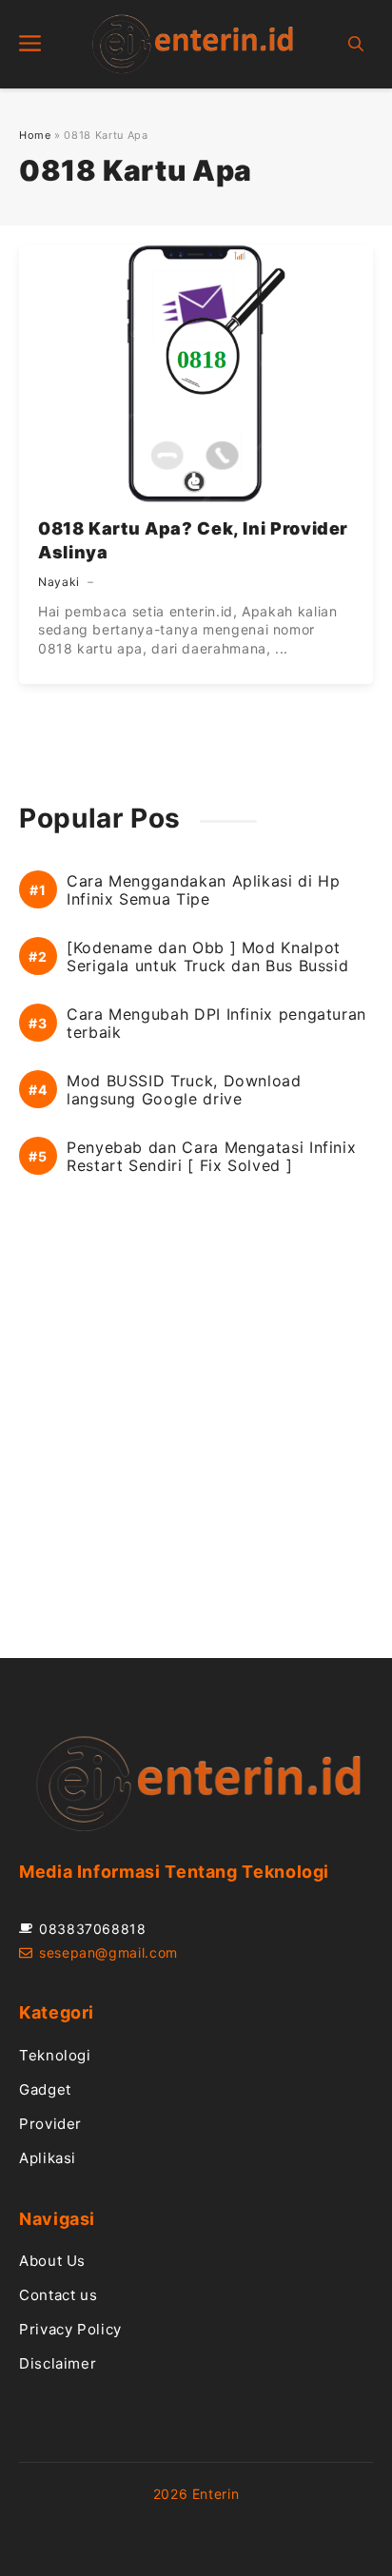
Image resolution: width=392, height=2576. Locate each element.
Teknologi (55, 2055)
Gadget (45, 2089)
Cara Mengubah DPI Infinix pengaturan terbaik (216, 1024)
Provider (50, 2124)
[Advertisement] (196, 1438)
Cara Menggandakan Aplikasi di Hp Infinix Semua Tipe (203, 890)
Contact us (58, 2295)
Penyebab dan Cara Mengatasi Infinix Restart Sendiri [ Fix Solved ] (211, 1157)
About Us (52, 2261)
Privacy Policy (70, 2329)
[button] (356, 44)
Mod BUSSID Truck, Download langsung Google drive (184, 1090)
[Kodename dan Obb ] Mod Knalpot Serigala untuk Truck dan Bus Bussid (207, 957)
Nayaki (59, 582)
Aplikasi (48, 2158)
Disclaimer (58, 2363)
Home (35, 135)
